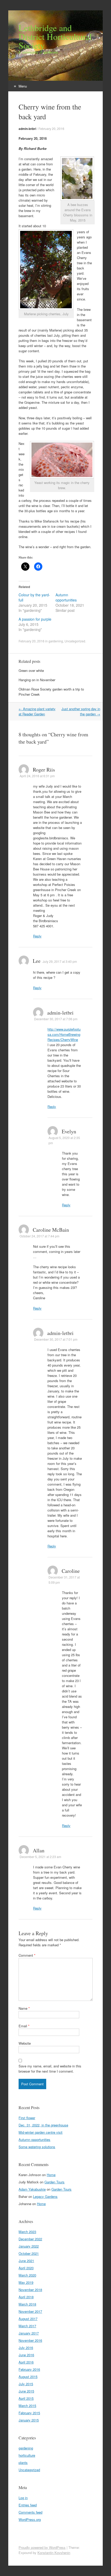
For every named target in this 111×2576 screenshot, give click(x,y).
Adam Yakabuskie (32, 2189)
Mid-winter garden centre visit (41, 2132)
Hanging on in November (37, 680)
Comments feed (30, 2512)
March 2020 (27, 2275)
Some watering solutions (37, 2147)
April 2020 (26, 2268)
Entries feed (28, 2505)
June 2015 (26, 2391)
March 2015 (27, 2406)
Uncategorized (75, 641)
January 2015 (29, 2420)
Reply (37, 936)
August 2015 (28, 2377)
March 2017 (27, 2326)
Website (25, 2043)
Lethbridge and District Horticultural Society (55, 36)
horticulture (27, 2455)
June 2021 (26, 2261)
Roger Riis (44, 770)
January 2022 (29, 2246)
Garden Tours (54, 2182)
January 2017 (29, 2333)
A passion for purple (35, 619)
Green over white (31, 670)
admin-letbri (27, 129)
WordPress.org (30, 2519)
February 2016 (29, 2369)
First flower (27, 2118)
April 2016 (26, 2362)
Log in (23, 2498)
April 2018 (26, 2297)
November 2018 (30, 2290)
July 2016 (26, 2348)
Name (24, 2008)
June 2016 (26, 2355)
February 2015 (29, 2413)
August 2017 (28, 2319)
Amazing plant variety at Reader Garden (37, 711)
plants (23, 2463)
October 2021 (29, 2253)
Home (51, 2175)
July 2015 (26, 2384)
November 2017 (30, 2311)
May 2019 (26, 2282)
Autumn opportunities (66, 597)
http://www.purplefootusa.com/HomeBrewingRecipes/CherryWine (64, 1034)
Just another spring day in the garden (81, 711)
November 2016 (30, 2340)
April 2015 (26, 2398)
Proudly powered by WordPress (42, 2547)
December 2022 (30, 2239)
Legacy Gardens (45, 2196)
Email (24, 2026)
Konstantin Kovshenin (54, 2553)
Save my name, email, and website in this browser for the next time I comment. (50, 2069)
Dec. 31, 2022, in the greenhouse (43, 2125)
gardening (56, 641)
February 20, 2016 (51, 129)
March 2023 (27, 2232)
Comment (27, 1955)
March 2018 (27, 2304)
